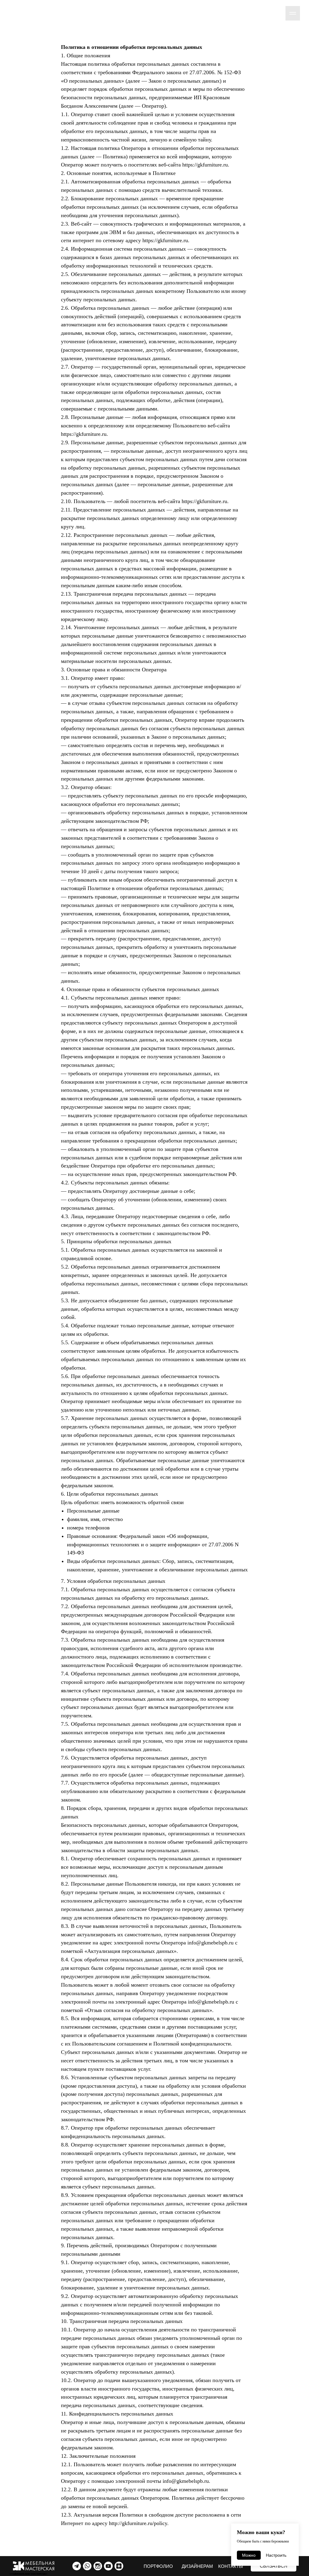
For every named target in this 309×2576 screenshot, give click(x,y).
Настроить (276, 2555)
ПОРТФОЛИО (158, 2566)
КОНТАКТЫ (231, 2566)
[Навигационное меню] (293, 13)
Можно (249, 2555)
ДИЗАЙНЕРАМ (197, 2566)
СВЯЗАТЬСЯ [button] (274, 2566)
